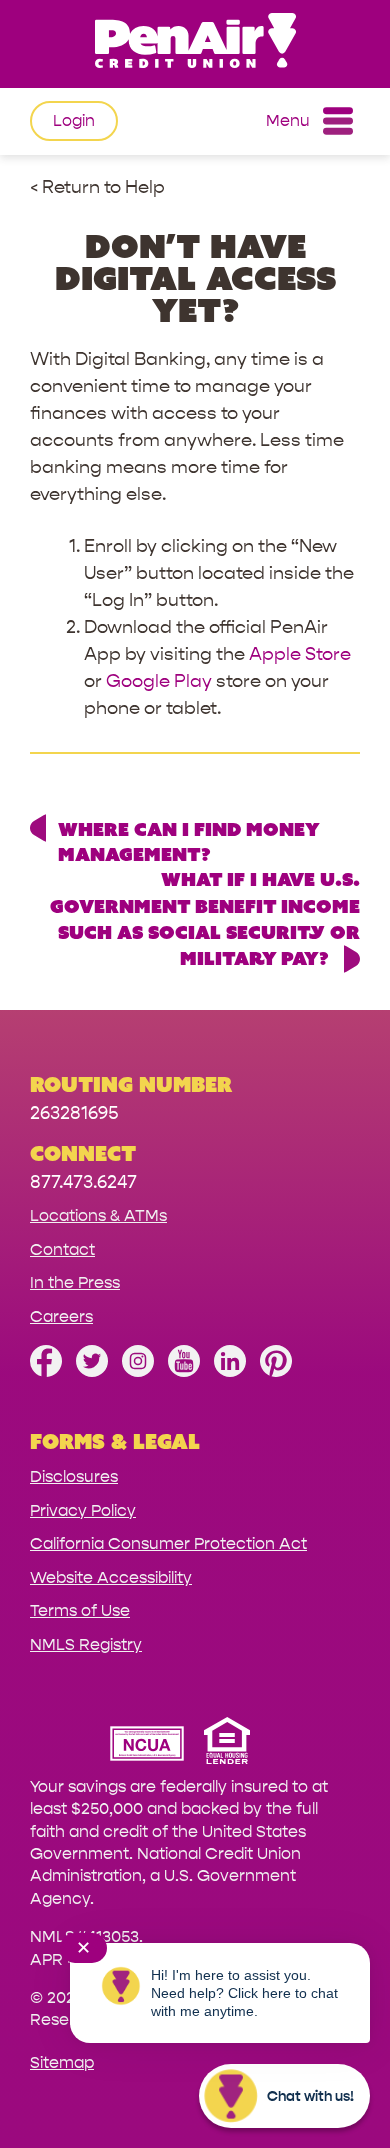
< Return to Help (97, 187)
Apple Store (300, 654)
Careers (61, 1316)
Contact (62, 1249)
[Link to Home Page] (195, 43)
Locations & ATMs (98, 1215)
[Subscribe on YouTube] (184, 1371)
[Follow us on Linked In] (230, 1371)
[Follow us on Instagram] (138, 1371)
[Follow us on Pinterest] (276, 1371)
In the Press (75, 1282)
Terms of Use (80, 1610)
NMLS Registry (86, 1644)
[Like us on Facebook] (46, 1371)
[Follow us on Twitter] (92, 1371)
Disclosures (74, 1476)
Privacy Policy (83, 1510)
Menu (288, 120)
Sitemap (62, 2062)
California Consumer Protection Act (168, 1543)
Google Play (159, 681)
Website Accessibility (111, 1577)
